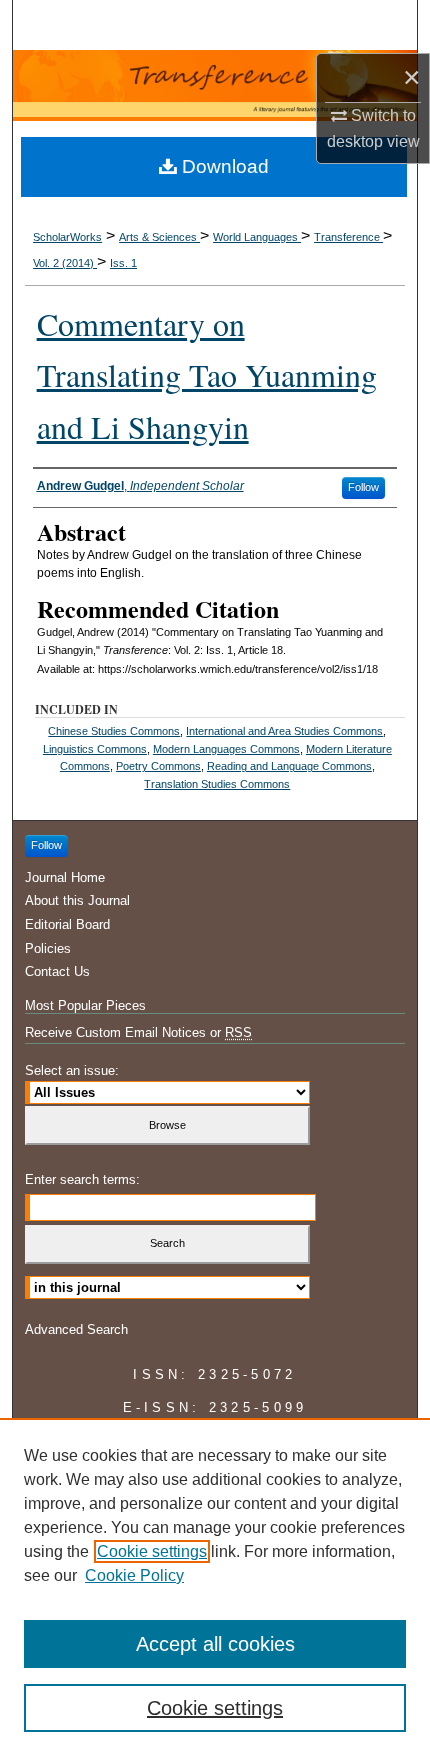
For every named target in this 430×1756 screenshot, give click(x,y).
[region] (215, 1587)
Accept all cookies (215, 1644)
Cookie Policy (134, 1575)
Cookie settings (152, 1551)
